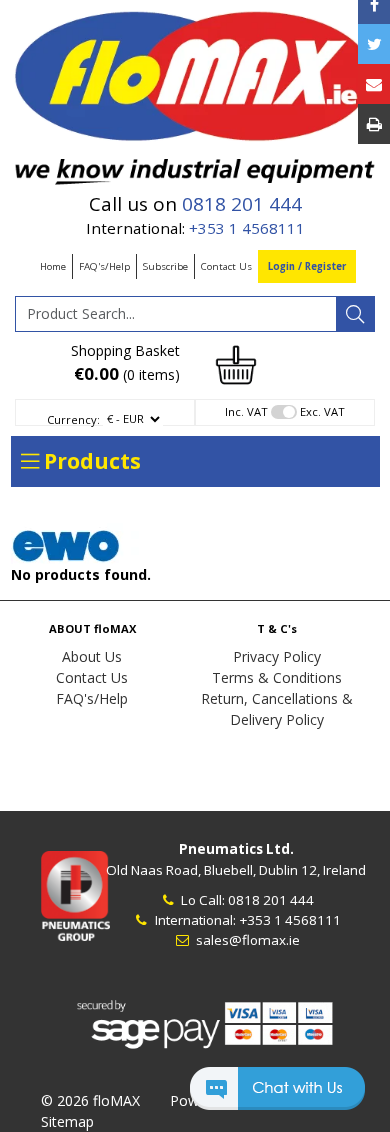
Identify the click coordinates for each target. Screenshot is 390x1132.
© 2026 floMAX (90, 1100)
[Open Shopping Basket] (236, 363)
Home (53, 266)
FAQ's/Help (104, 266)
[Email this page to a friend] (374, 84)
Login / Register (307, 266)
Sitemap (67, 1121)
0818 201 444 (242, 204)
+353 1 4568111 (247, 228)
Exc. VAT (322, 411)
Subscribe (165, 266)
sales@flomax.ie (246, 940)
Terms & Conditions (277, 677)
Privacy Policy (277, 656)
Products (90, 461)
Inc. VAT (246, 411)
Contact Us (226, 266)
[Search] (355, 314)
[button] (277, 1097)
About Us (92, 656)
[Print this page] (374, 124)
